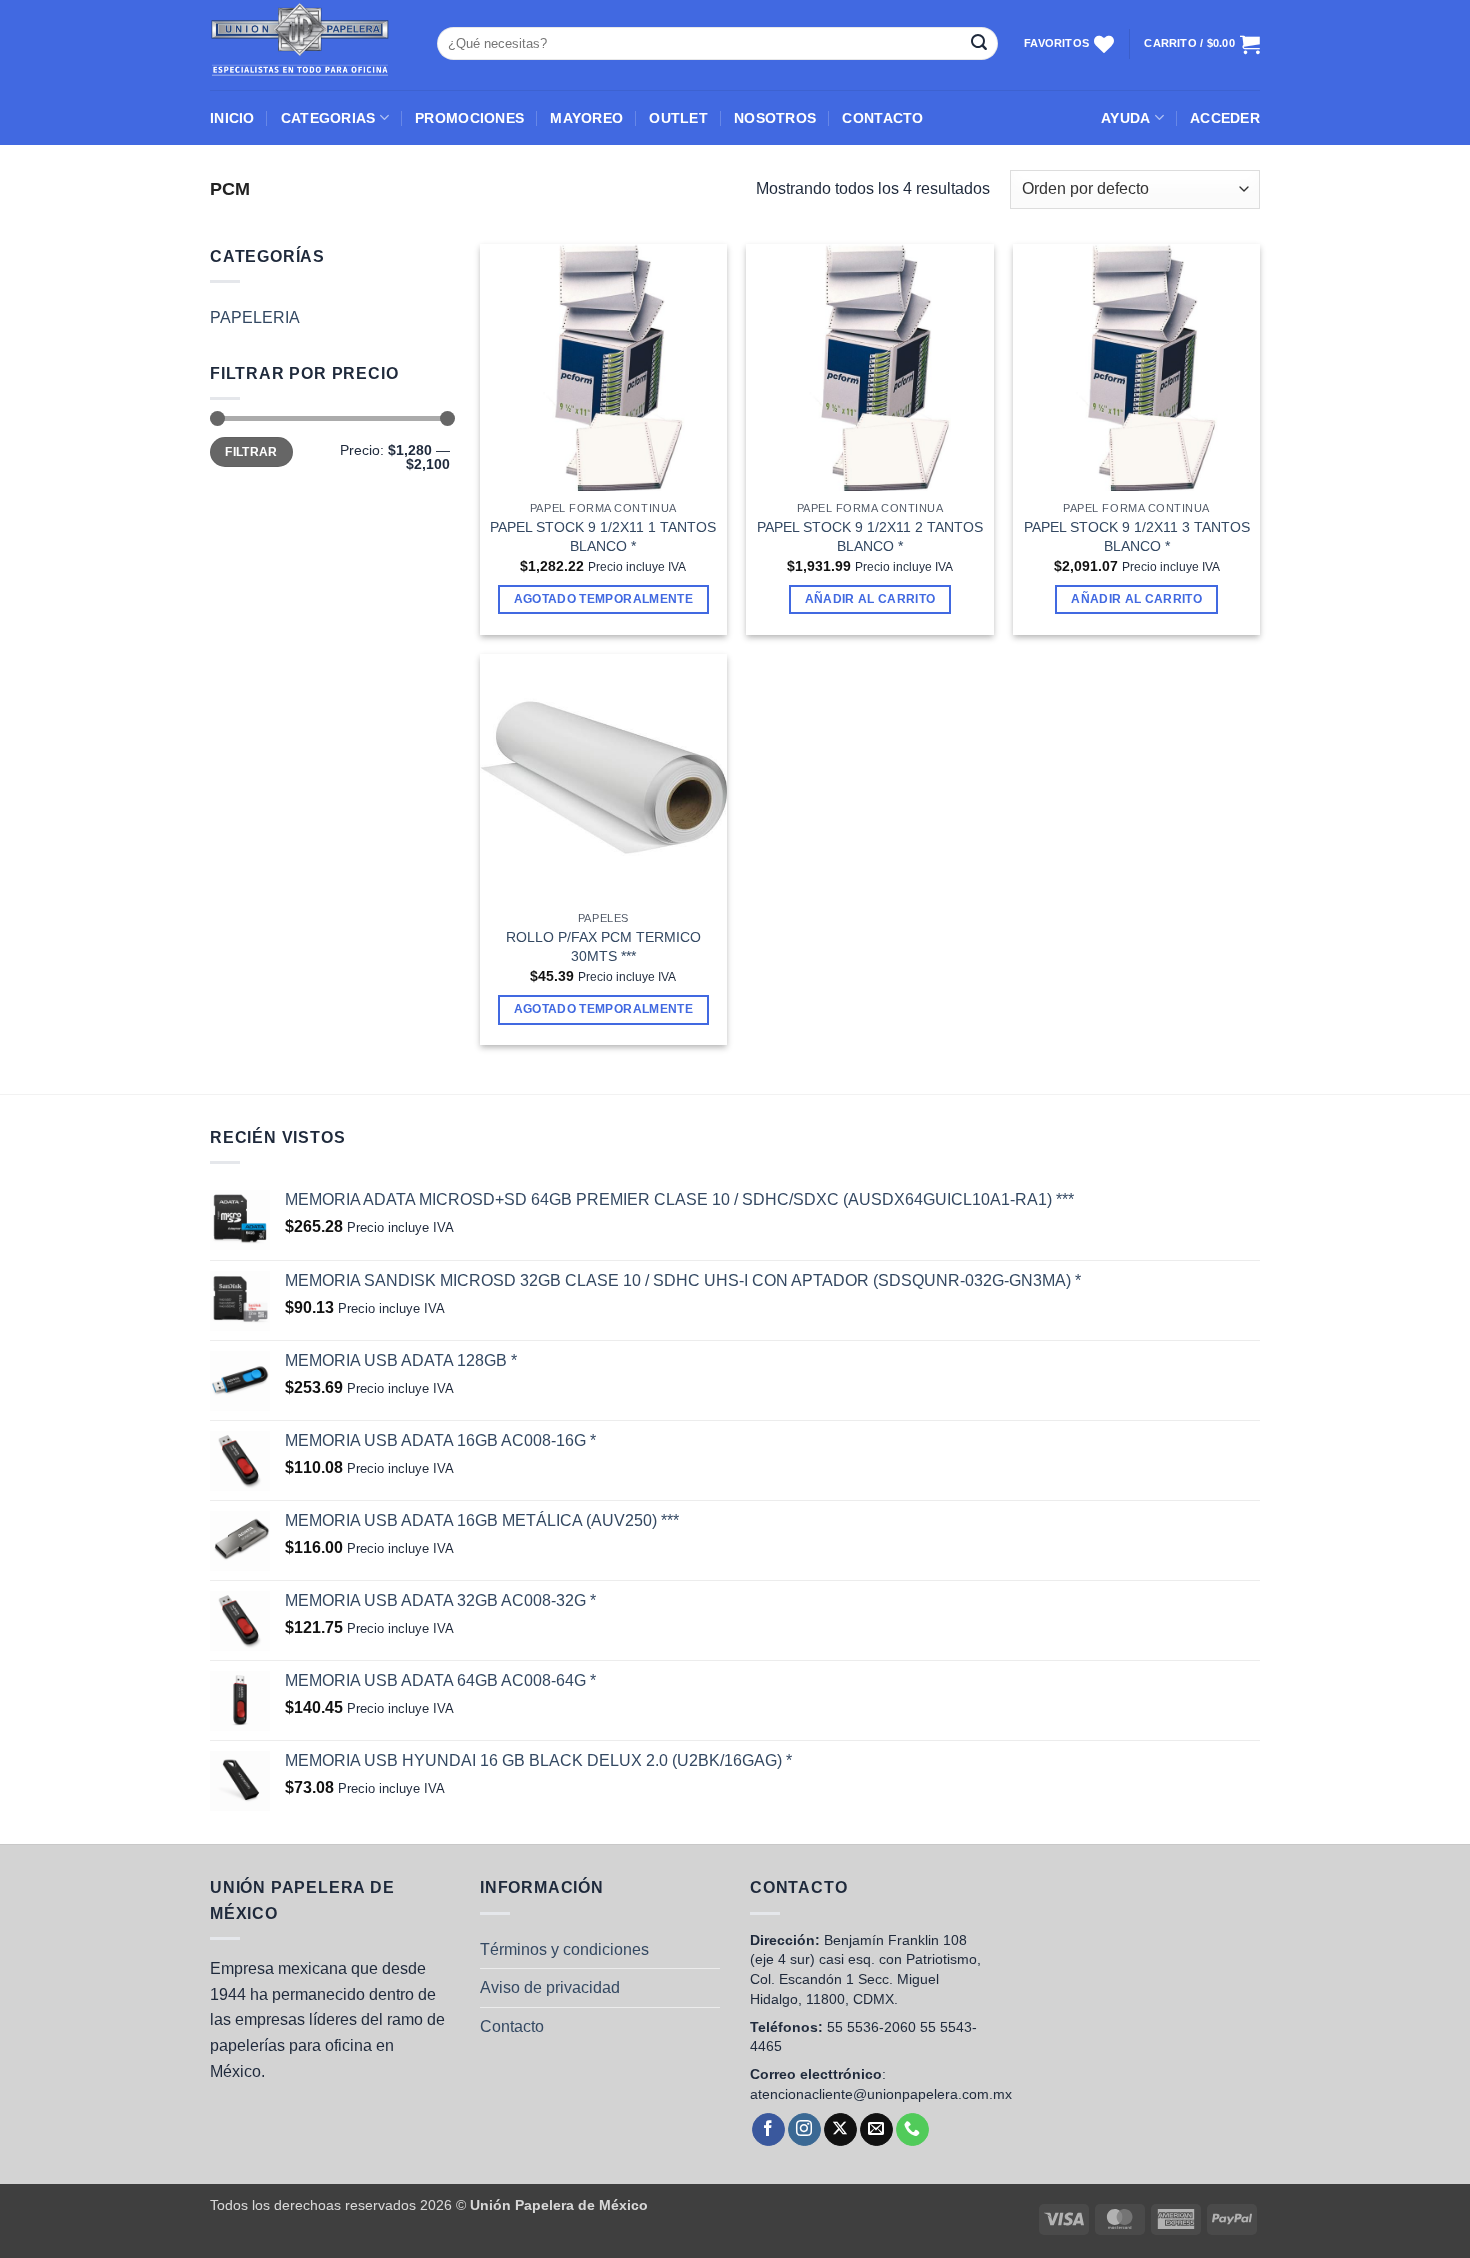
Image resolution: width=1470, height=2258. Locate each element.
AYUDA (1125, 118)
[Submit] (979, 44)
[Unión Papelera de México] (308, 45)
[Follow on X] (840, 2130)
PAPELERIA (255, 317)
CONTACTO (882, 118)
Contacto (512, 2026)
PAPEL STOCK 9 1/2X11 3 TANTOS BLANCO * (1137, 536)
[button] (1225, 118)
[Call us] (912, 2130)
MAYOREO (586, 118)
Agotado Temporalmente (603, 599)
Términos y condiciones (564, 1949)
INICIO (232, 118)
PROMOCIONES (469, 118)
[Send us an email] (876, 2130)
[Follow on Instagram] (804, 2130)
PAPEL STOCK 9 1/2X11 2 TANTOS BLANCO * (870, 536)
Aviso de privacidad (550, 1987)
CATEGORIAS (328, 118)
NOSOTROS (775, 118)
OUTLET (678, 118)
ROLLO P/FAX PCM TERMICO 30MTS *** (603, 946)
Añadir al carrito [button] (870, 599)
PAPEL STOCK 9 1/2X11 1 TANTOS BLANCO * (603, 536)
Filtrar (251, 452)
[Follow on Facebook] (768, 2130)
